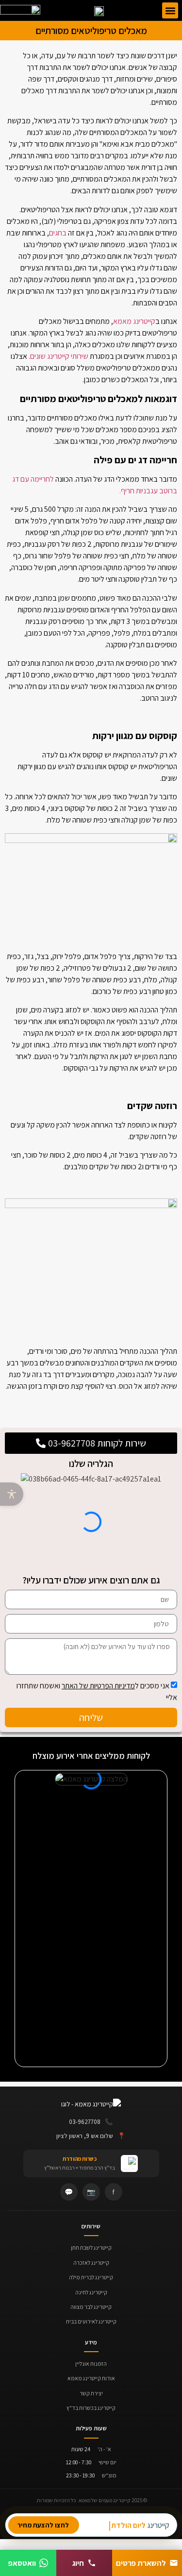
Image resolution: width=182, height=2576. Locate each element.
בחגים (58, 233)
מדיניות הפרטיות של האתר (98, 1686)
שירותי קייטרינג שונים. (58, 356)
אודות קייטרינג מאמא (91, 2378)
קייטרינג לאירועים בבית (91, 2321)
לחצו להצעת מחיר (43, 2525)
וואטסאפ (22, 2563)
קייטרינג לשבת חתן (91, 2248)
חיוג (78, 2563)
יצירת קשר (91, 2393)
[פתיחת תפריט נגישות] (12, 1494)
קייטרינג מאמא (134, 321)
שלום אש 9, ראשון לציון (91, 2136)
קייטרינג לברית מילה (91, 2277)
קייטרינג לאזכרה (91, 2263)
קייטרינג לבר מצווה (91, 2307)
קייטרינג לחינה (91, 2292)
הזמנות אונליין (91, 2364)
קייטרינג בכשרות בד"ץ (91, 2408)
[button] (170, 10)
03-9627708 (91, 2121)
